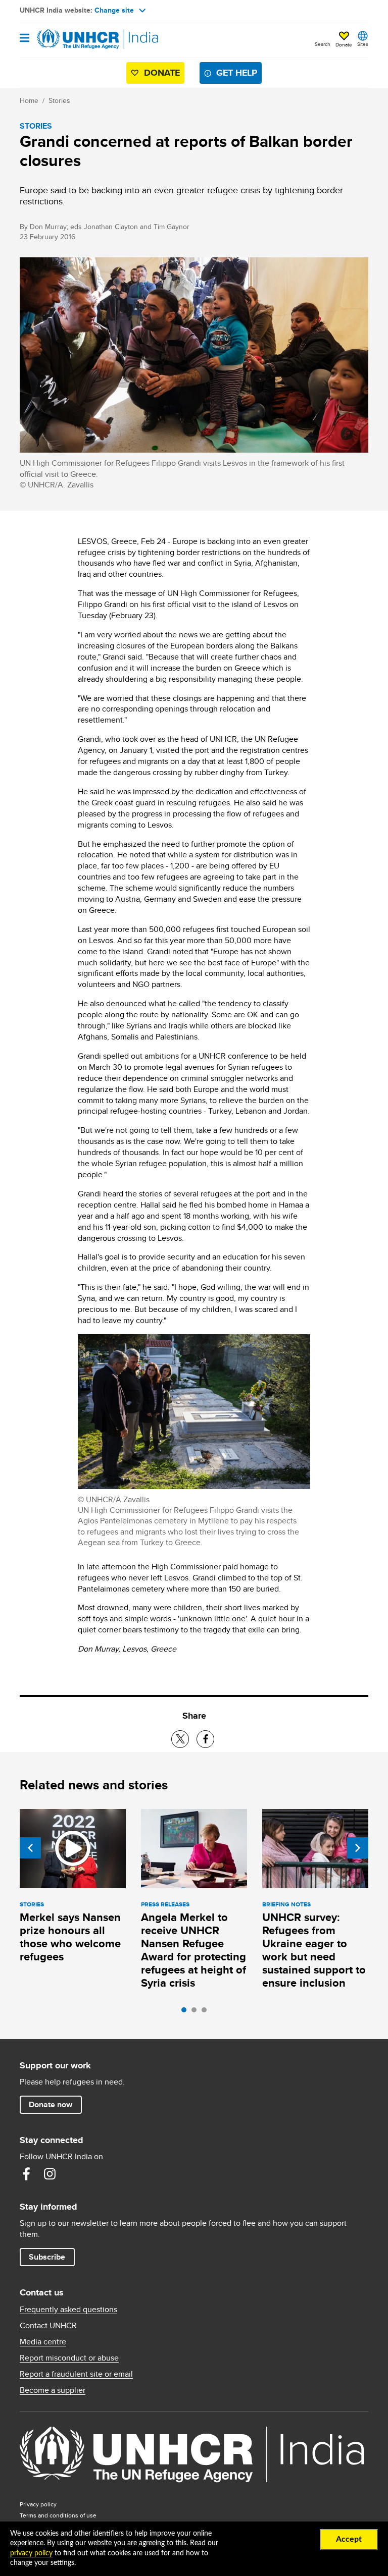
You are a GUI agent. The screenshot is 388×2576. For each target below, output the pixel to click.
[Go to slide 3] (207, 2012)
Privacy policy (38, 2504)
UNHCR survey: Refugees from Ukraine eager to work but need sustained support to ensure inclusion (314, 1950)
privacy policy (31, 2553)
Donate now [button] (51, 2104)
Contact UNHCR (48, 2326)
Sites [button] (363, 44)
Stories (59, 100)
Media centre (43, 2342)
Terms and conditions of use (58, 2515)
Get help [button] (237, 73)
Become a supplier (53, 2390)
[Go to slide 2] (197, 2012)
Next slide (358, 1848)
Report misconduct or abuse (69, 2358)
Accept (349, 2539)
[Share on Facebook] (205, 1739)
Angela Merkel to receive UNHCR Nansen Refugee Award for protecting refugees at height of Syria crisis (193, 1950)
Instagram (50, 2174)
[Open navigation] (25, 39)
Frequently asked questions (68, 2310)
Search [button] (323, 44)
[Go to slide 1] (186, 2012)
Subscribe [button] (47, 2257)
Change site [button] (114, 10)
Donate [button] (344, 44)
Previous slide (30, 1848)
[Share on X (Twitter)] (180, 1739)
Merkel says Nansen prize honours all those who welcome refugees (70, 1937)
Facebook (26, 2174)
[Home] (71, 39)
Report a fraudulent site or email (76, 2374)
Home (29, 100)
